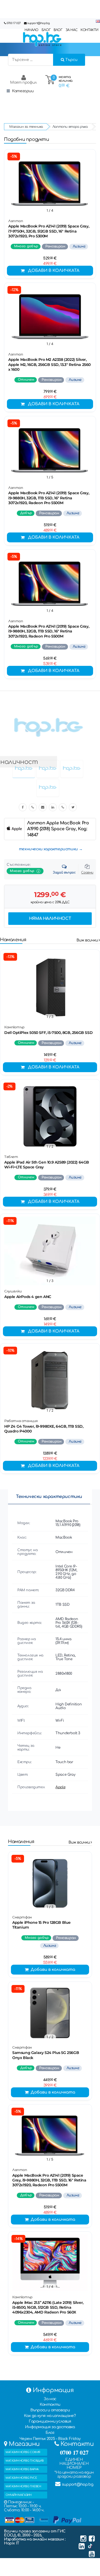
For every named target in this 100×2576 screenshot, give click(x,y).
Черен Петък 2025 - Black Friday (50, 2439)
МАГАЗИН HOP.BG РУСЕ (21, 2478)
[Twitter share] (73, 807)
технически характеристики (48, 849)
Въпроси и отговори (50, 2410)
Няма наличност (50, 919)
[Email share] (43, 807)
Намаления (13, 940)
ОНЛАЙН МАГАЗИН (18, 2495)
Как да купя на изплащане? (50, 2416)
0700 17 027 (14, 23)
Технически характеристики (49, 1497)
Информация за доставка (50, 2427)
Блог (50, 2433)
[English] (98, 22)
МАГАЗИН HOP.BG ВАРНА (22, 2469)
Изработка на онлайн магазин (34, 2539)
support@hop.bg (38, 23)
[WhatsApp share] (63, 807)
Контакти (50, 2405)
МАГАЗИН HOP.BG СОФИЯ (23, 2452)
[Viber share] (33, 807)
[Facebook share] (23, 807)
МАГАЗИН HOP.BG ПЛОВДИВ (25, 2461)
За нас (50, 2399)
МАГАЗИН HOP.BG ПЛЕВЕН (23, 2486)
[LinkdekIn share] (53, 807)
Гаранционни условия (50, 2421)
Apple (60, 1787)
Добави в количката (54, 271)
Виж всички (88, 940)
